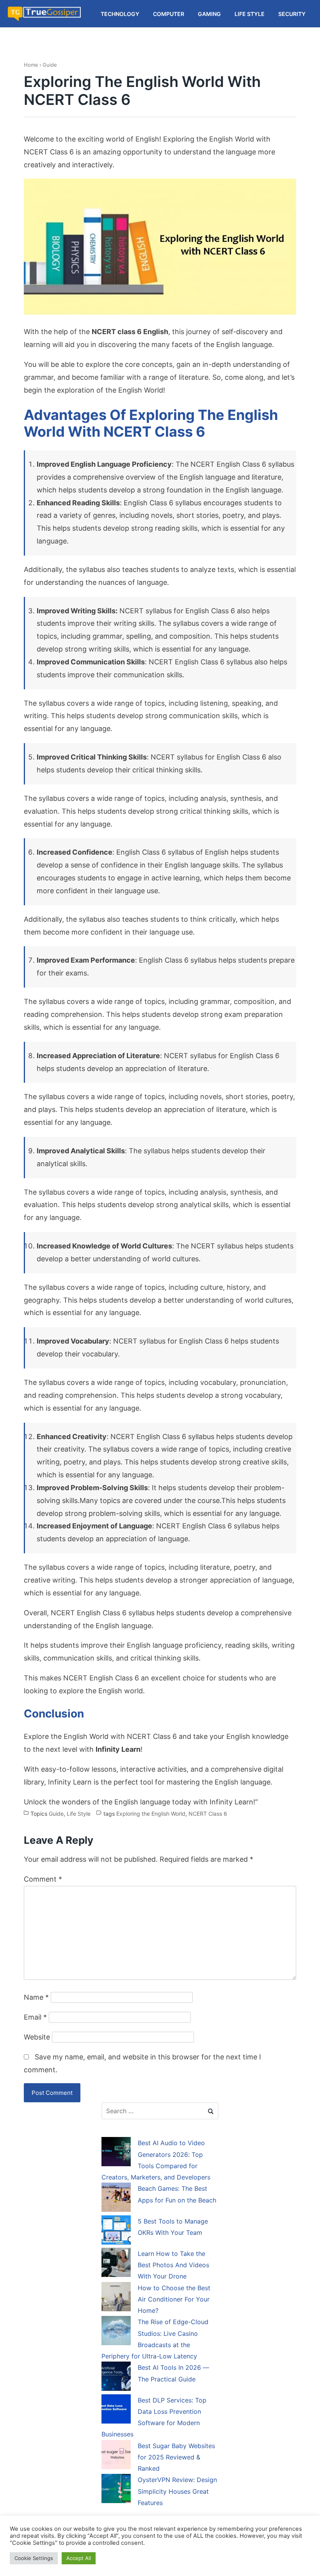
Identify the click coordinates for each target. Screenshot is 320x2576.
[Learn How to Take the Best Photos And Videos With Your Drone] (116, 2264)
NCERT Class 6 (208, 1814)
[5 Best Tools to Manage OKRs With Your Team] (116, 2231)
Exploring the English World (151, 1814)
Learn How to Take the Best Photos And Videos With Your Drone (173, 2265)
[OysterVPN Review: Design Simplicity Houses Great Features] (116, 2490)
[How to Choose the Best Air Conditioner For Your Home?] (116, 2298)
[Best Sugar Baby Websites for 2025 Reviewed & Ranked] (116, 2456)
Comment (43, 1879)
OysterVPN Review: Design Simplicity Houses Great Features (177, 2491)
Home (31, 65)
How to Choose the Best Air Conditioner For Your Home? (174, 2299)
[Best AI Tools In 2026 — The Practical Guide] (116, 2378)
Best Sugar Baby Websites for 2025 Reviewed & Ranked (176, 2457)
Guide (50, 65)
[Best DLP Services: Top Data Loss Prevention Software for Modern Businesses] (116, 2410)
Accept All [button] (79, 2558)
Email (35, 2017)
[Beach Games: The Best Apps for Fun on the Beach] (116, 2199)
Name (36, 1997)
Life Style (79, 1814)
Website (37, 2037)
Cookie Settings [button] (34, 2558)
